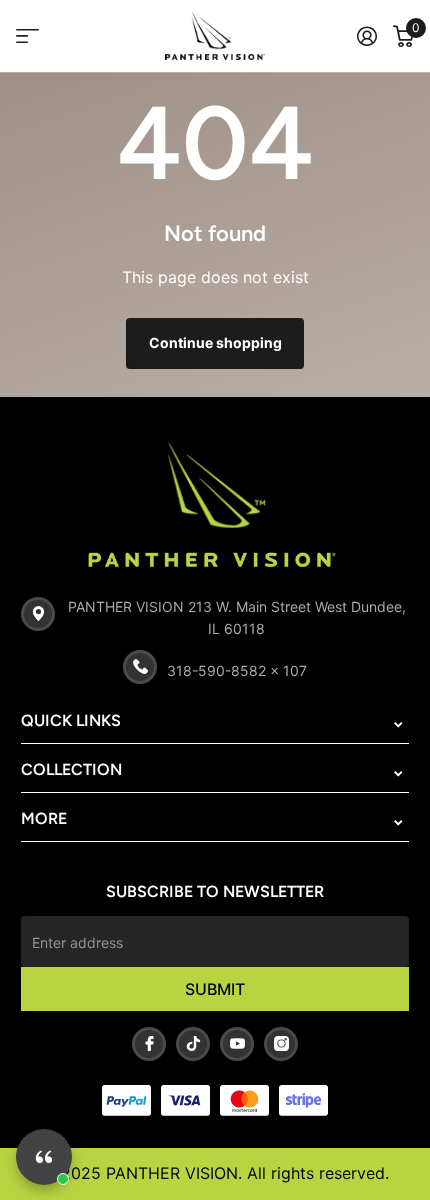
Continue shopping (215, 342)
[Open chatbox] (44, 1157)
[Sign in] (367, 36)
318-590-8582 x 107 (237, 670)
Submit (215, 989)
